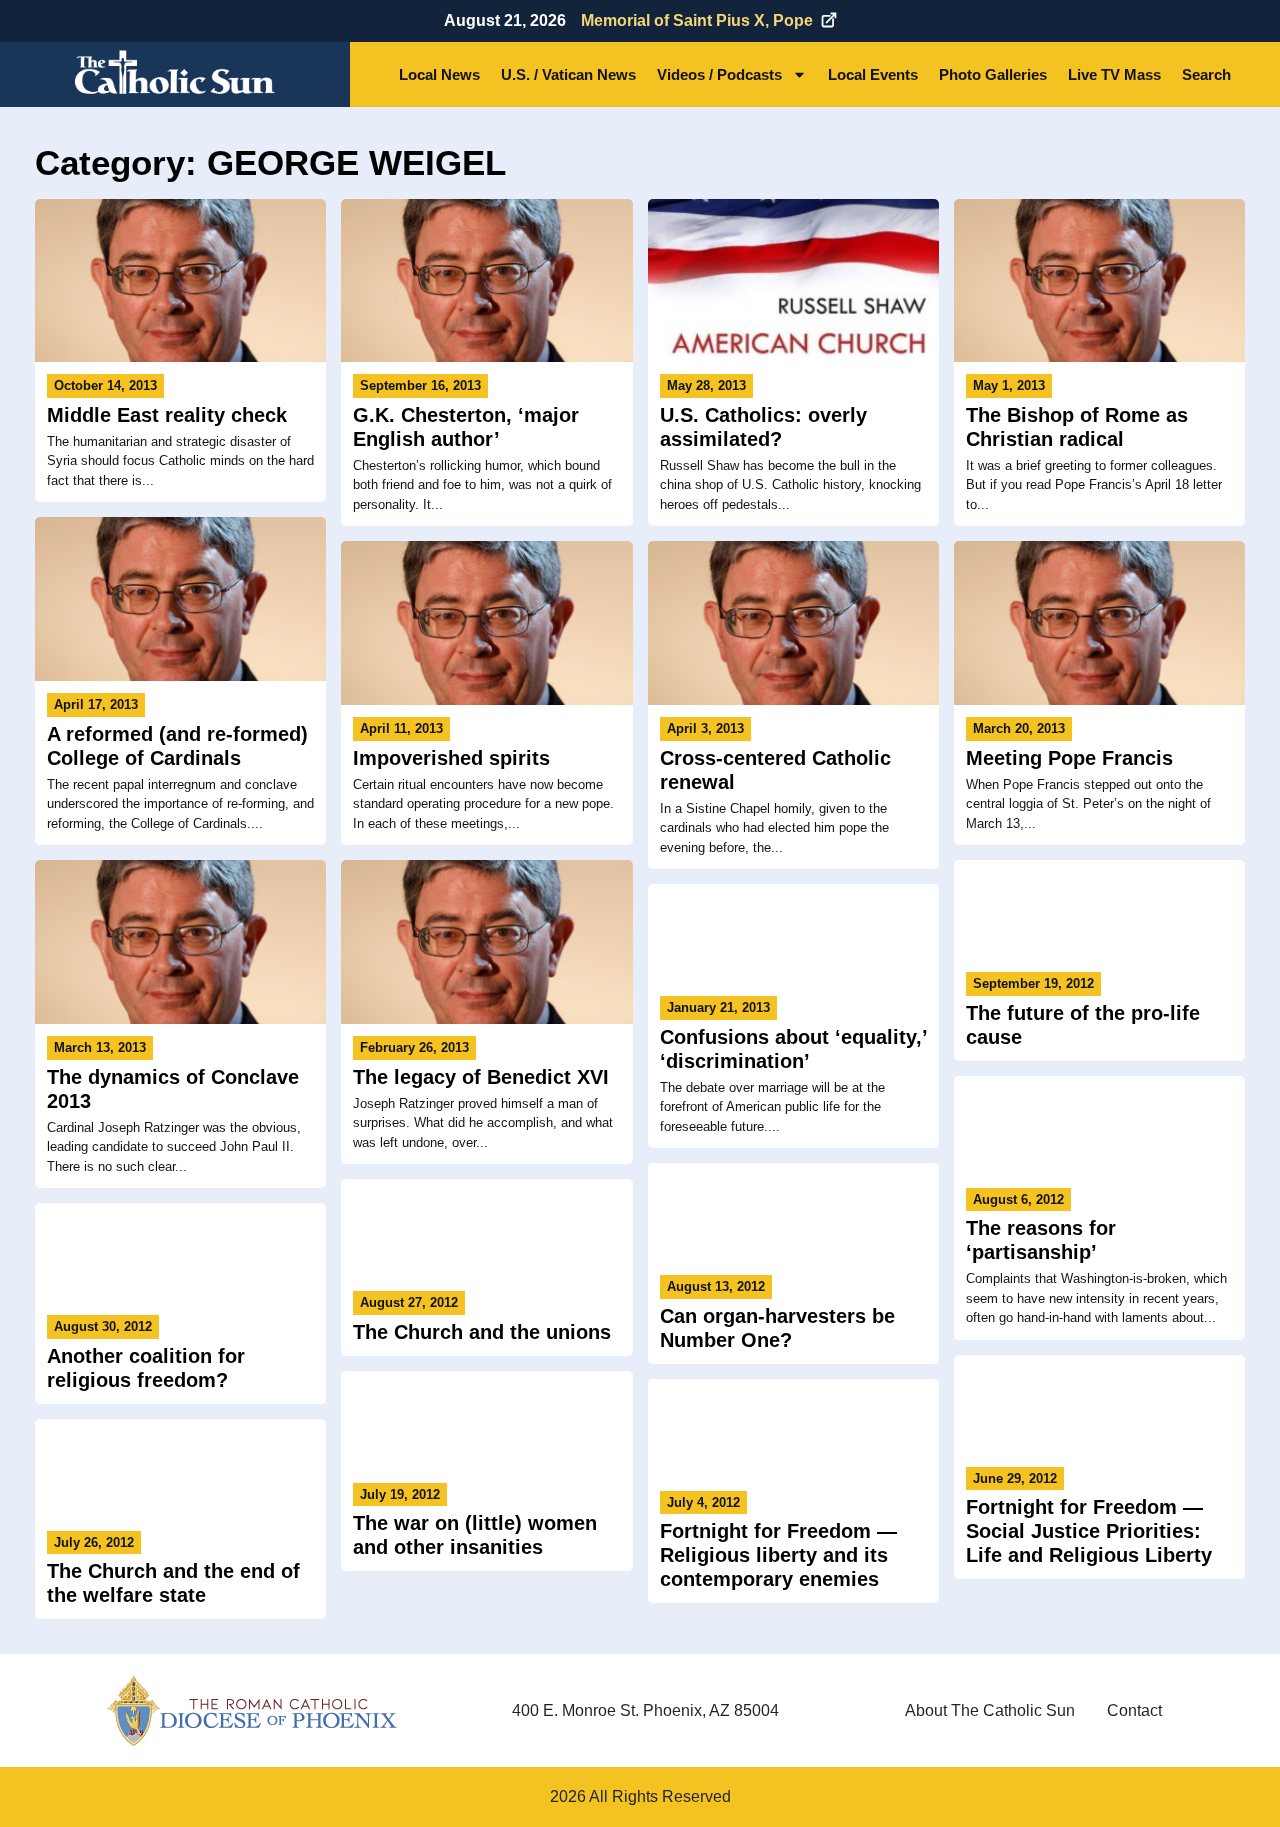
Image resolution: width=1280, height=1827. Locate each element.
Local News (439, 74)
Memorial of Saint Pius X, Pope (697, 20)
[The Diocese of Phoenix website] (252, 1710)
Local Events (873, 74)
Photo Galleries (993, 74)
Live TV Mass (1114, 74)
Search (1206, 74)
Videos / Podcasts (719, 74)
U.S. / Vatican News (568, 74)
